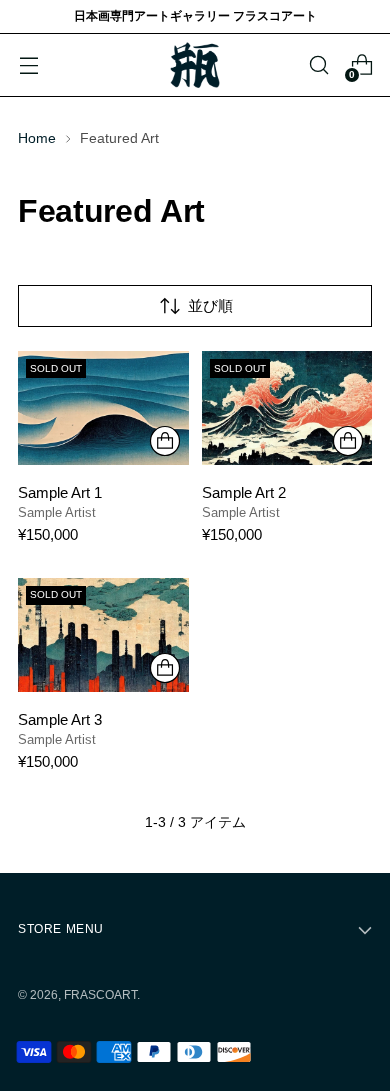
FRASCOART (100, 995)
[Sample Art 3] (103, 635)
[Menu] (28, 65)
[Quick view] (165, 441)
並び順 (210, 305)
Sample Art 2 (244, 492)
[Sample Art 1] (103, 408)
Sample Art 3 (60, 719)
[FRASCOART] (195, 65)
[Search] (318, 65)
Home (37, 138)
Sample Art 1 (60, 492)
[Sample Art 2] (287, 408)
